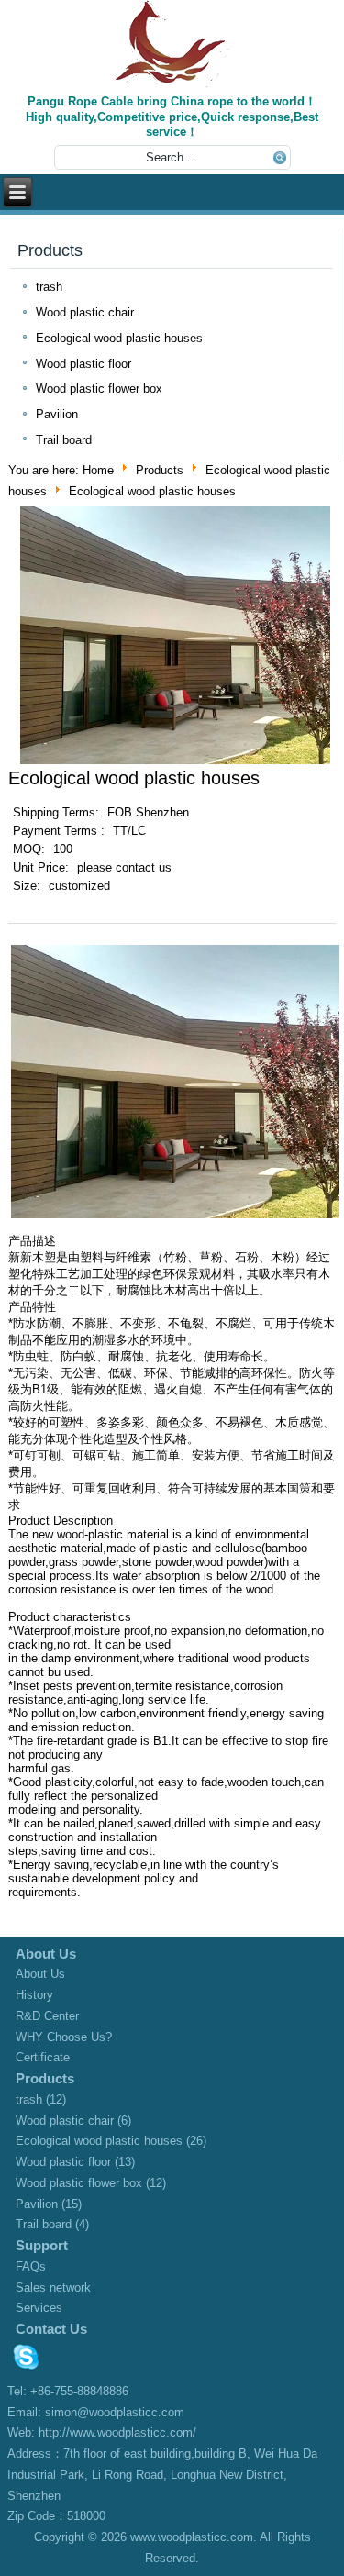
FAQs (31, 2266)
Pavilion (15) (49, 2204)
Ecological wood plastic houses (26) (111, 2141)
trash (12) (41, 2099)
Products (160, 470)
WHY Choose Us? (64, 2037)
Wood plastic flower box (99, 389)
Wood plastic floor (83, 364)
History (34, 1995)
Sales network (53, 2287)
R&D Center (47, 2016)
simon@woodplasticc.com (115, 2412)
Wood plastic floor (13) (75, 2162)
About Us (40, 1974)
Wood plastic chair (85, 312)
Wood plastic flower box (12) (91, 2183)
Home (98, 470)
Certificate (43, 2057)
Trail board (64, 440)
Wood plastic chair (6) (73, 2121)
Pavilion (57, 414)
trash (49, 287)
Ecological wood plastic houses (119, 338)
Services (39, 2308)
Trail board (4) (52, 2224)
